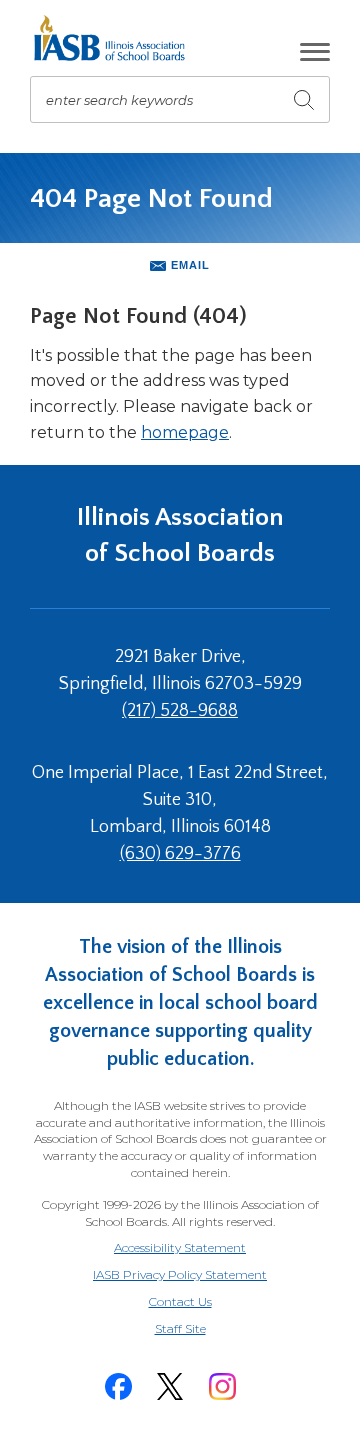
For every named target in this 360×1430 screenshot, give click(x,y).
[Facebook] (118, 1386)
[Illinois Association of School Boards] (116, 38)
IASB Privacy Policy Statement (180, 1274)
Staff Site (205, 1329)
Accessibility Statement (180, 1247)
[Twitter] (170, 1386)
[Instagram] (222, 1386)
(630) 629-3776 (180, 854)
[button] (315, 52)
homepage (185, 432)
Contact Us (180, 1301)
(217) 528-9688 (180, 711)
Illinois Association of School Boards (180, 535)
